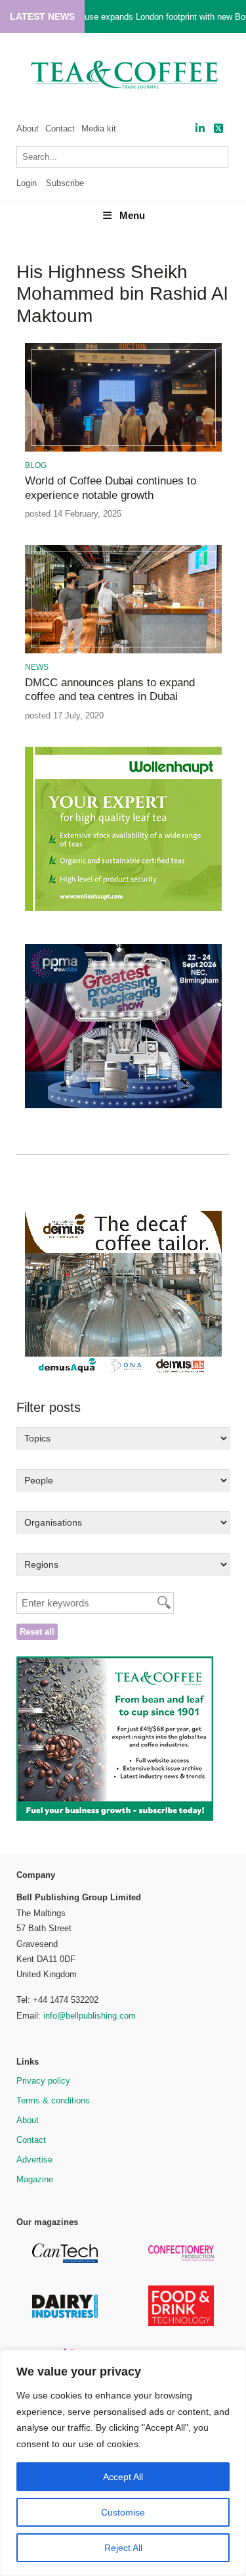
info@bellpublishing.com (90, 2016)
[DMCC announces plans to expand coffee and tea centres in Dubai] (123, 651)
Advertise (34, 2160)
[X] (218, 129)
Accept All (123, 2477)
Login (27, 183)
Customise (123, 2512)
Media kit (99, 129)
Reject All (123, 2548)
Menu (132, 215)
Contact (60, 129)
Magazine (35, 2179)
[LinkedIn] (200, 129)
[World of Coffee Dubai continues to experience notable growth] (123, 449)
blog (36, 465)
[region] (123, 2463)
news (37, 667)
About (28, 129)
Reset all (37, 1632)
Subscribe (65, 183)
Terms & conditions (53, 2100)
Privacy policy (43, 2081)
